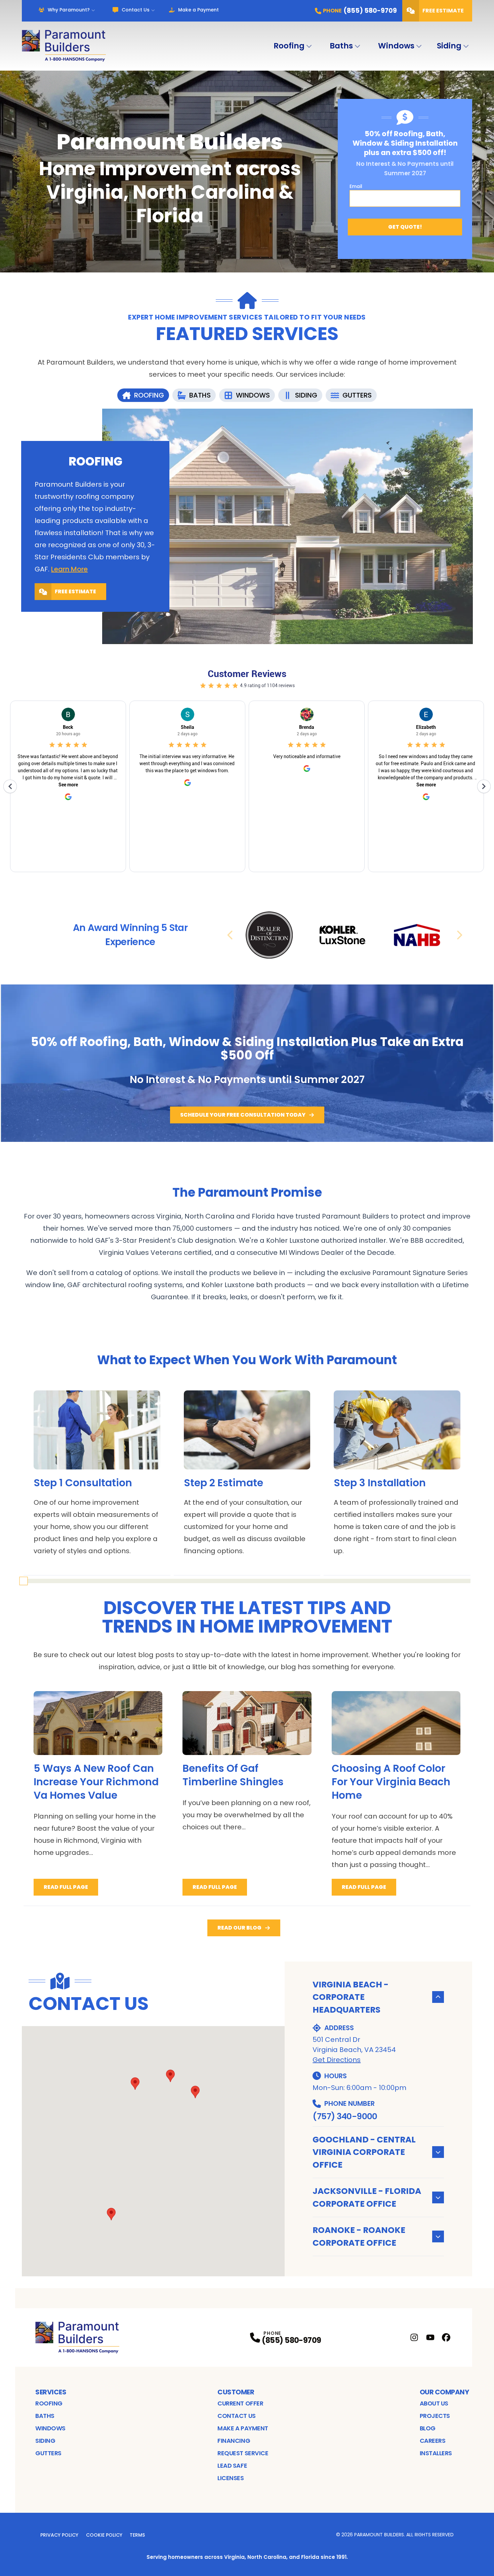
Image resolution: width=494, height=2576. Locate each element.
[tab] (143, 395)
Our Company (444, 2392)
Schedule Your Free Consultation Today (243, 1115)
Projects (435, 2416)
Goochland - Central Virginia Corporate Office (364, 2152)
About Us (434, 2403)
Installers (436, 2453)
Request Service (243, 2453)
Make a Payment (198, 10)
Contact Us (136, 10)
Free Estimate (443, 11)
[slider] (24, 1581)
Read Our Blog (239, 1928)
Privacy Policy (59, 2535)
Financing (234, 2441)
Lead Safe (232, 2466)
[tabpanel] (247, 526)
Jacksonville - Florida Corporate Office (367, 2197)
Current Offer (240, 2403)
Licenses (231, 2478)
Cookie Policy (104, 2535)
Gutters (48, 2453)
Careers (433, 2441)
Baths (341, 46)
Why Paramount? (69, 10)
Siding (449, 46)
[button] (195, 2092)
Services (51, 2392)
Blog (428, 2428)
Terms (137, 2535)
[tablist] (247, 395)
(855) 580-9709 (291, 2340)
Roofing (289, 46)
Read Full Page (66, 1887)
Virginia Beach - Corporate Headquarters (351, 1997)
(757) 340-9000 (345, 2116)
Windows (396, 46)
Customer (236, 2392)
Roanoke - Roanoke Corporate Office (359, 2236)
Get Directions (337, 2060)
